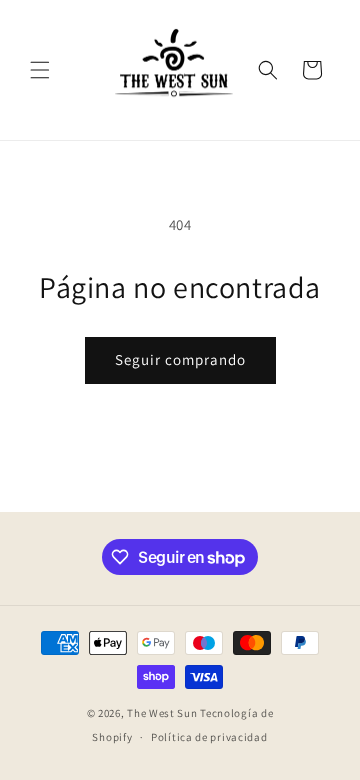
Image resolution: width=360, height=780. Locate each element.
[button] (40, 70)
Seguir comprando (180, 359)
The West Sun (162, 713)
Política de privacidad (209, 737)
